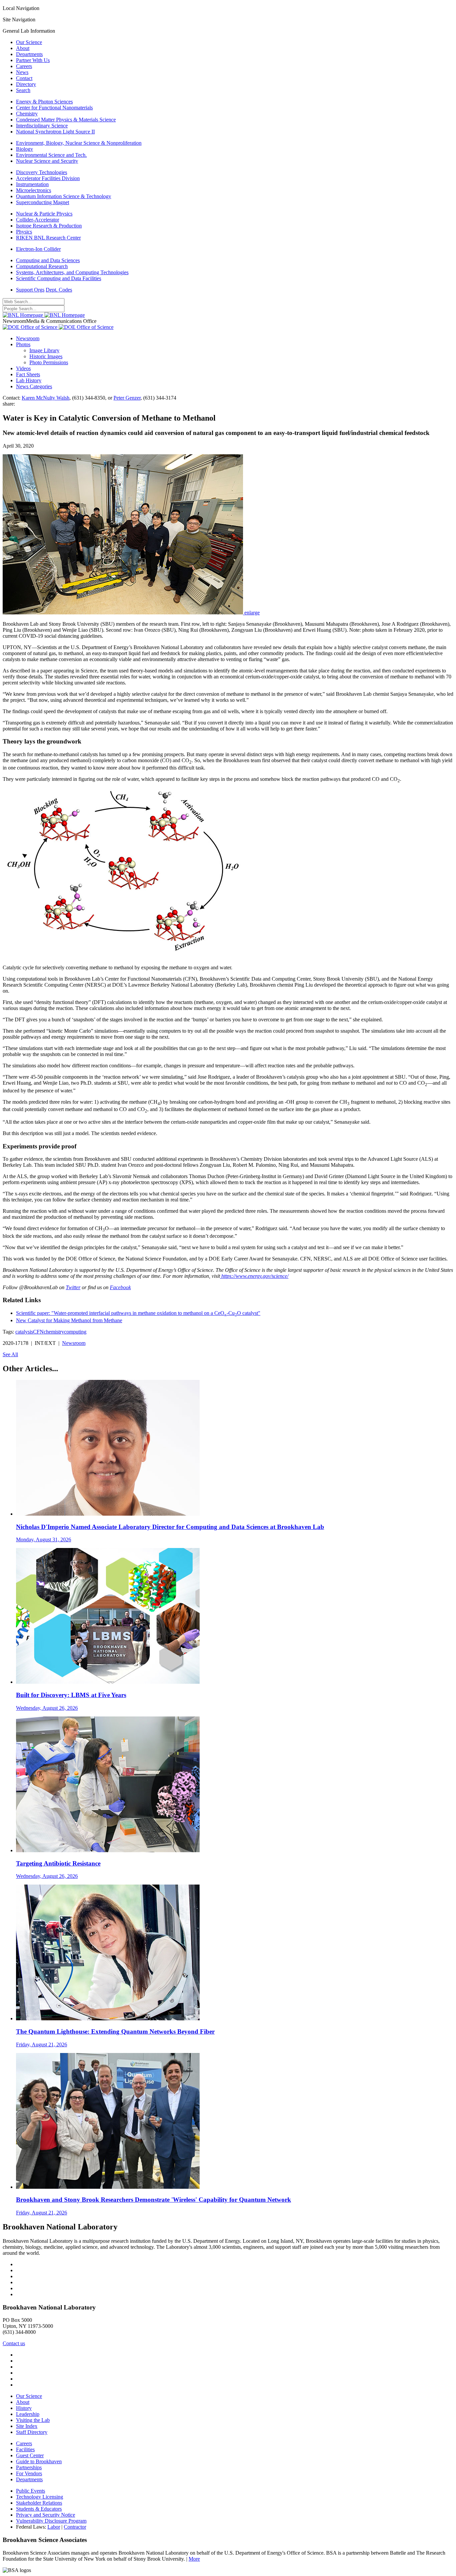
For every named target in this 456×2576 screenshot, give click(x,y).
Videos (23, 368)
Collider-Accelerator (38, 220)
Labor (54, 2527)
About (23, 48)
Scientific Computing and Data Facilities (59, 278)
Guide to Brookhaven (39, 2461)
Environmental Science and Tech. (51, 155)
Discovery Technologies (42, 172)
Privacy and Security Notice (46, 2515)
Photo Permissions (49, 362)
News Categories (34, 386)
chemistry (54, 1332)
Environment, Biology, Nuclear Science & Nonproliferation (79, 143)
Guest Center (30, 2455)
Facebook (120, 1287)
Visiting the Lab (33, 2420)
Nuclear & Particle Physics (44, 214)
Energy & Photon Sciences (44, 102)
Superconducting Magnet (43, 202)
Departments (29, 54)
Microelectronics (34, 190)
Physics (24, 232)
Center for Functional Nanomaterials (54, 108)
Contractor (75, 2527)
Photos (23, 344)
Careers (24, 66)
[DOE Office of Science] (58, 327)
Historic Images (46, 356)
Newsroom (28, 338)
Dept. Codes (59, 290)
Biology (25, 149)
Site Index (27, 2426)
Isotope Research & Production (49, 226)
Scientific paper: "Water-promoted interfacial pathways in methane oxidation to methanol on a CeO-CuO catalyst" (138, 1313)
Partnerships (29, 2467)
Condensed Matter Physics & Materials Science (66, 120)
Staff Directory (32, 2432)
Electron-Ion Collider (38, 249)
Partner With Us (33, 60)
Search (23, 90)
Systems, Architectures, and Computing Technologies (72, 272)
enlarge (252, 613)
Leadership (28, 2414)
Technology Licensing (40, 2497)
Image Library (44, 350)
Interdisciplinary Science (42, 126)
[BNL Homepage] (44, 315)
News (22, 72)
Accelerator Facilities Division (48, 178)
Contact (24, 78)
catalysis (24, 1332)
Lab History (29, 380)
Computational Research (42, 266)
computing (75, 1332)
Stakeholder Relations (39, 2503)
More (194, 2559)
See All (10, 1354)
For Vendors (29, 2473)
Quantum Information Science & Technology (64, 196)
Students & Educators (39, 2509)
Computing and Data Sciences (48, 260)
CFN (38, 1332)
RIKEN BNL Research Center (48, 238)
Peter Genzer (127, 398)
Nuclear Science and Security (47, 161)
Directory (26, 84)
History (24, 2408)
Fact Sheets (28, 374)
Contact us (14, 2343)
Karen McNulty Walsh (46, 398)
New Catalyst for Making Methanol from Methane (69, 1320)
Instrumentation (32, 184)
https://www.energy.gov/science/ (254, 1276)
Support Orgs (30, 290)
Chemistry (27, 114)
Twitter (73, 1287)
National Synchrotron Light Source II (55, 132)
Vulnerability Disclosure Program (51, 2521)
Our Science (29, 42)
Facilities (25, 2449)
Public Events (31, 2491)
